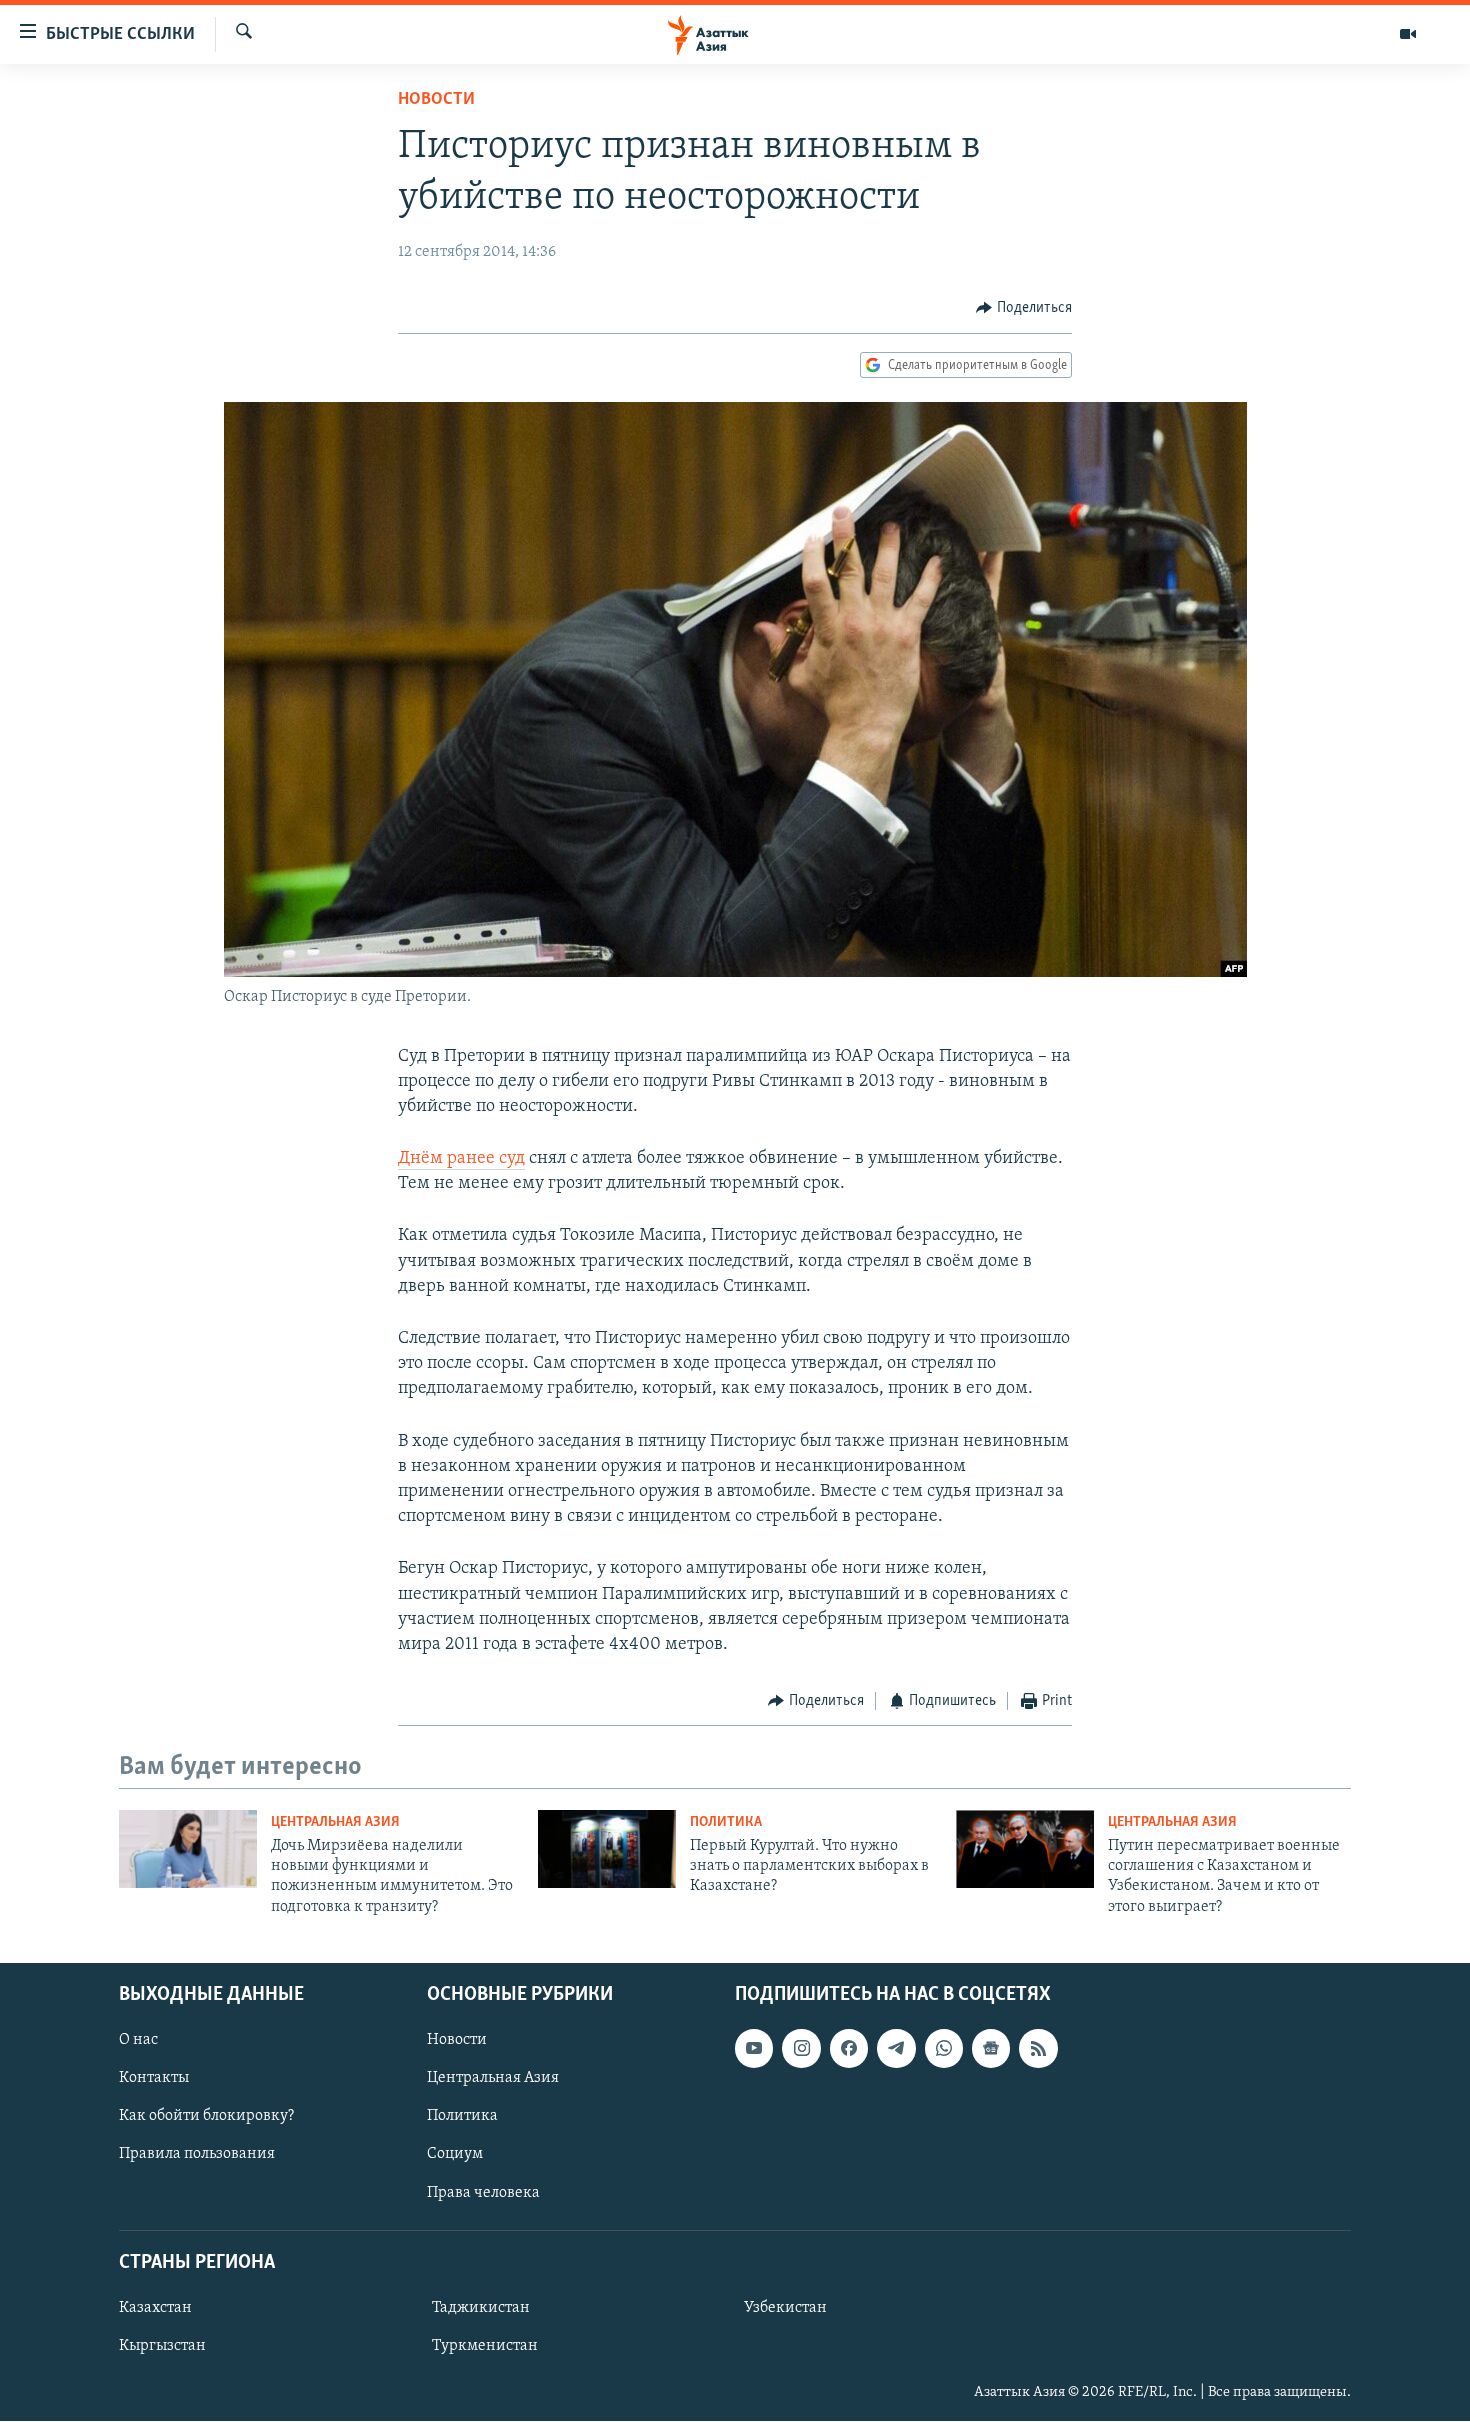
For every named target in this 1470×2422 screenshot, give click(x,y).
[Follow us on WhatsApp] (944, 2049)
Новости (436, 100)
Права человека (483, 2193)
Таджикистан (481, 2308)
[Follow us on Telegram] (896, 2049)
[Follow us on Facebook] (849, 2049)
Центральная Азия (335, 1822)
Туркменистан (485, 2346)
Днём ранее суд (461, 1159)
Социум (455, 2155)
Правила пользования (197, 2155)
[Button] (1024, 308)
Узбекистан (785, 2308)
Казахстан (155, 2308)
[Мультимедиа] (1408, 34)
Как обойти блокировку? (206, 2117)
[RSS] (1038, 2049)
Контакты (154, 2079)
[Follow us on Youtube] (754, 2049)
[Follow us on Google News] (991, 2049)
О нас (138, 2041)
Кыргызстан (162, 2346)
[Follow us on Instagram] (801, 2049)
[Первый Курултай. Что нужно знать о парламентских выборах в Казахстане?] (607, 1849)
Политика (726, 1822)
